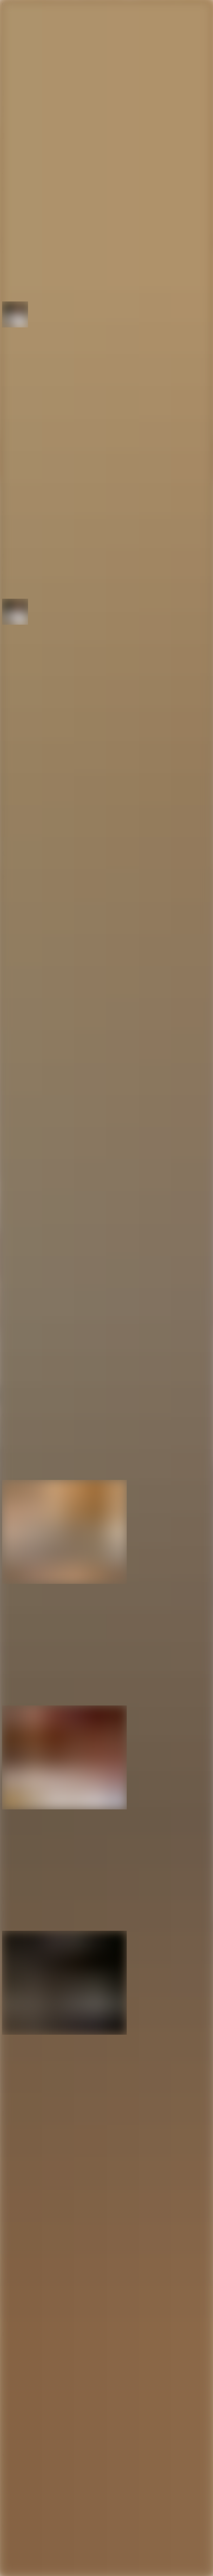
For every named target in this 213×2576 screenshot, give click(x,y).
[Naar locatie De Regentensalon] (106, 1793)
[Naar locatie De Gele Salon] (106, 1567)
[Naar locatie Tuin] (106, 2018)
